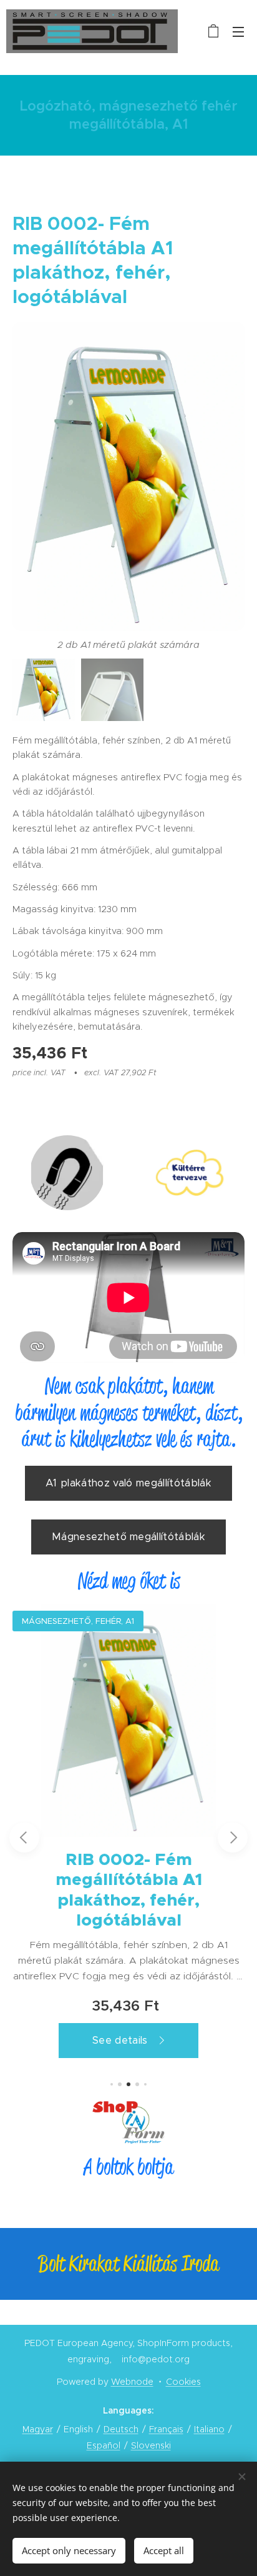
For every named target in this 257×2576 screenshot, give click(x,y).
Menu (238, 31)
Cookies (183, 2382)
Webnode (132, 2382)
